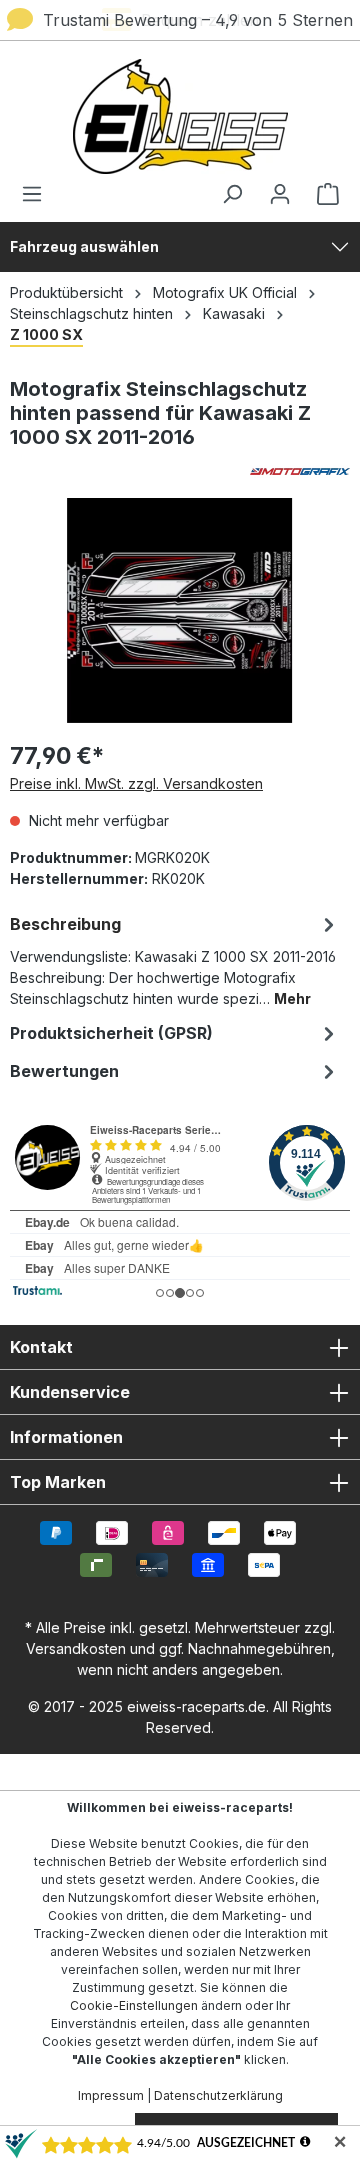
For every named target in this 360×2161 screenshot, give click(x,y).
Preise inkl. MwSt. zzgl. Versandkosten (136, 783)
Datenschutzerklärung (218, 2095)
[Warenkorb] (322, 194)
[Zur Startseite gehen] (180, 116)
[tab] (175, 959)
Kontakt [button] (41, 1347)
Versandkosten (76, 1648)
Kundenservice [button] (70, 1392)
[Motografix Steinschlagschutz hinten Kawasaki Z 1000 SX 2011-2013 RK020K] (179, 610)
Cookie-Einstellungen (134, 2005)
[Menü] (38, 194)
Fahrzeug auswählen (84, 246)
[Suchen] (232, 194)
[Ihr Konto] (280, 194)
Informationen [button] (66, 1437)
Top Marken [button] (58, 1482)
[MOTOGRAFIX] (180, 471)
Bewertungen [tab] (64, 1071)
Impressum (111, 2095)
